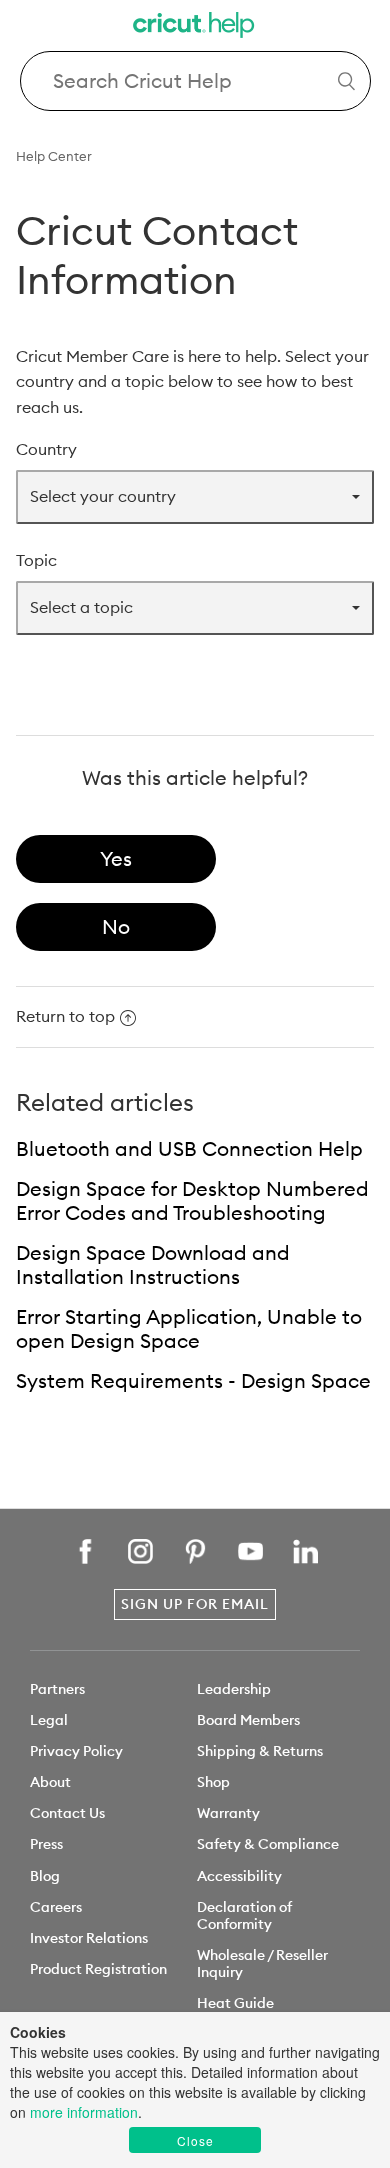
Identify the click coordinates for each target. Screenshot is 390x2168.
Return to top (65, 1016)
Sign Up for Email (195, 1604)
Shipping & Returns (260, 1751)
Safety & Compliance (268, 1844)
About (50, 1782)
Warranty (228, 1813)
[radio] (116, 859)
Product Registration (98, 1969)
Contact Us (67, 1813)
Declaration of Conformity (244, 1915)
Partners (57, 1689)
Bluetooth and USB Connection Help (189, 1148)
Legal (49, 1720)
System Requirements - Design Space (193, 1380)
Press (46, 1844)
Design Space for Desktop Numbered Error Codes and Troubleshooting (192, 1201)
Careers (56, 1907)
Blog (45, 1876)
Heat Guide (235, 2003)
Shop (213, 1782)
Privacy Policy (76, 1751)
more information (84, 2112)
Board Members (248, 1720)
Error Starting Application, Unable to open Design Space (189, 1329)
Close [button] (195, 2140)
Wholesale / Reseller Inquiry (262, 1963)
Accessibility (239, 1876)
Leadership (234, 1689)
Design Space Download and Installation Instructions (153, 1265)
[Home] (195, 27)
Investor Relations (89, 1938)
